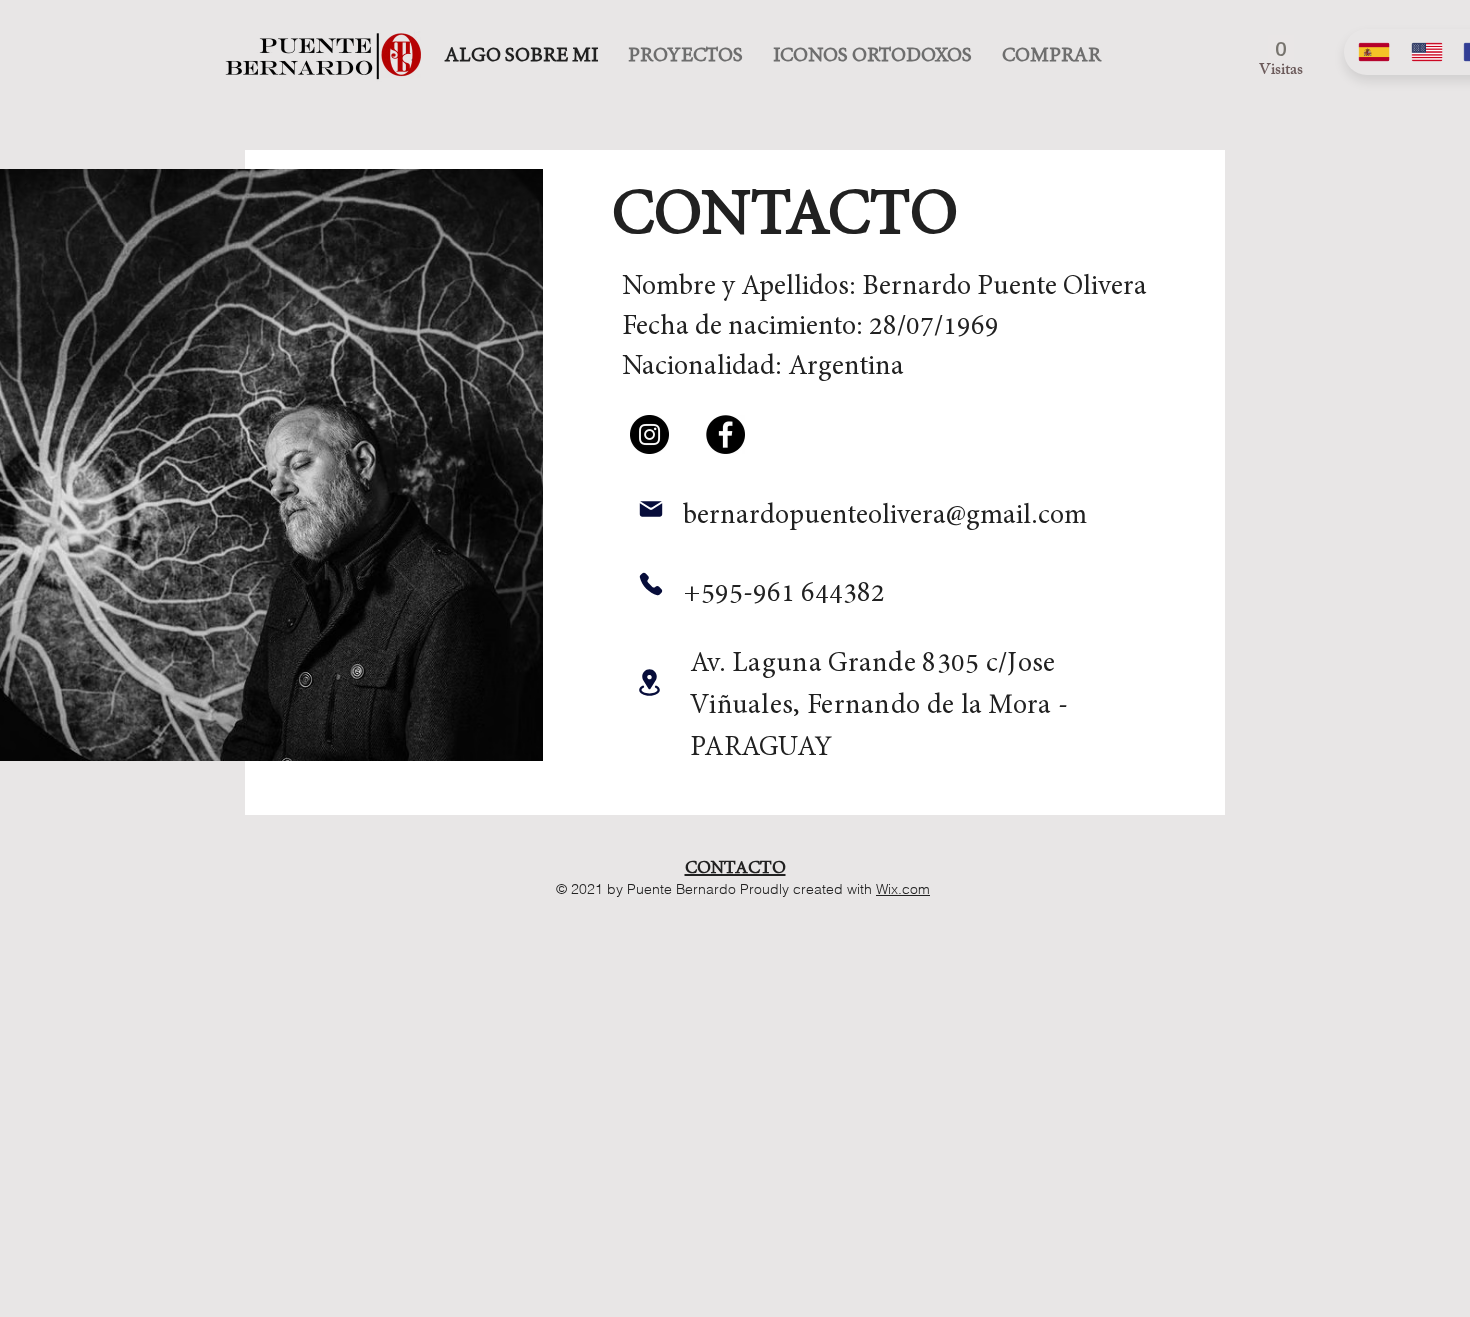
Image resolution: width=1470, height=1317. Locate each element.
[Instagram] (649, 434)
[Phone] (650, 583)
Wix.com (903, 889)
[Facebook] (725, 434)
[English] (1422, 52)
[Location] (649, 682)
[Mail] (650, 509)
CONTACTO (735, 868)
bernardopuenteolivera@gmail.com (885, 515)
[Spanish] (1370, 52)
